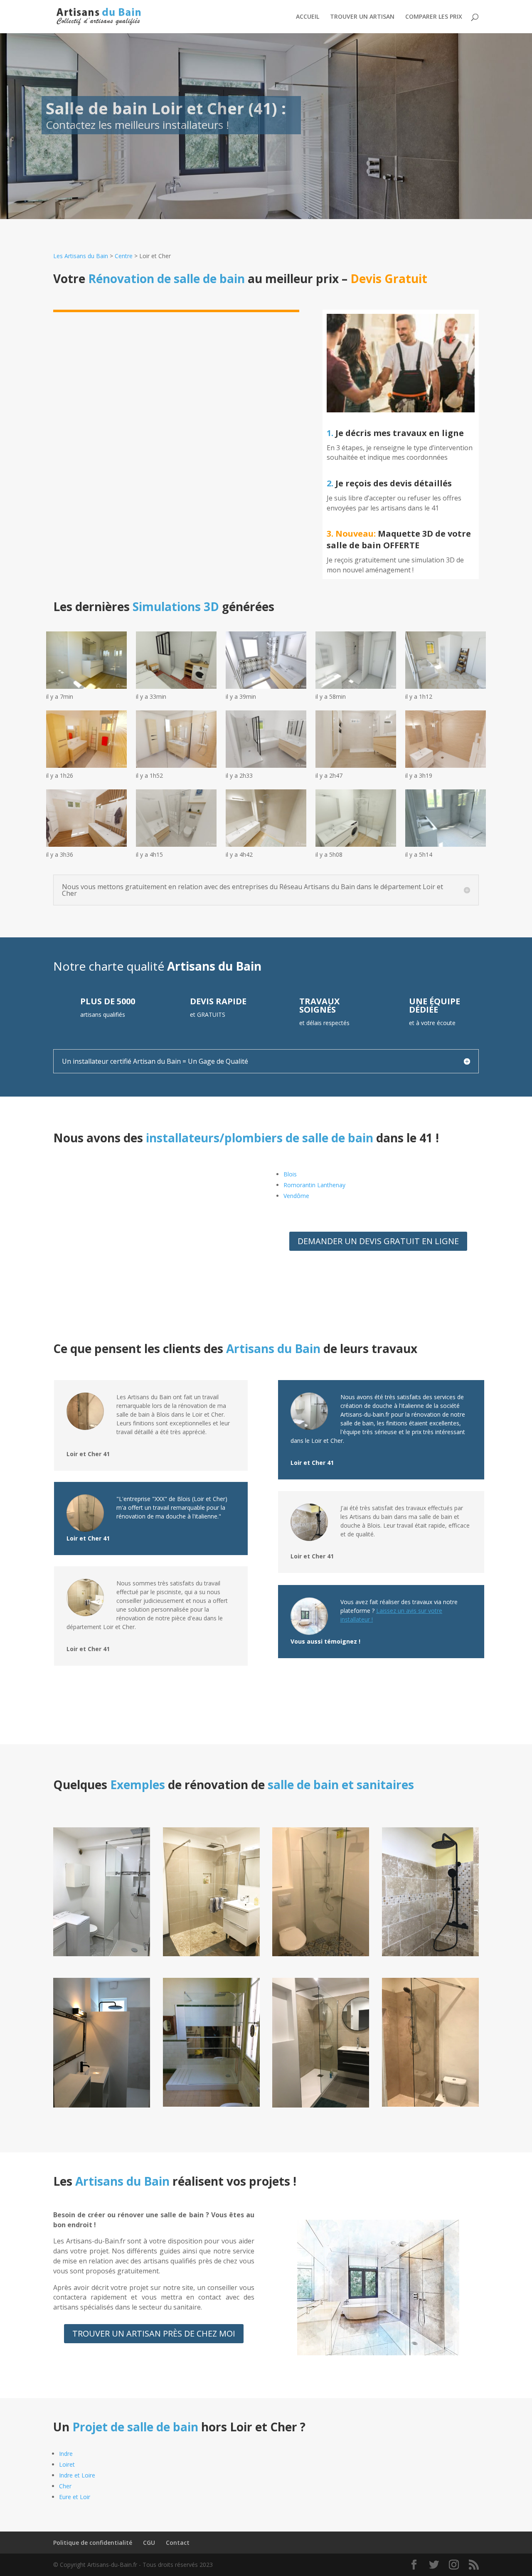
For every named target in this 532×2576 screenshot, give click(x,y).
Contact (178, 2543)
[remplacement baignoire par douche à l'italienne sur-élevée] (430, 1954)
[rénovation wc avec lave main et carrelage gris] (321, 2105)
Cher (65, 2486)
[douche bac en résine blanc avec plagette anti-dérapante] (211, 2104)
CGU (149, 2543)
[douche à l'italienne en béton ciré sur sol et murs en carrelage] (430, 2104)
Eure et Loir (75, 2497)
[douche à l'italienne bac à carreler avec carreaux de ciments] (321, 1954)
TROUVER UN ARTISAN (362, 17)
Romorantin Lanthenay (314, 1185)
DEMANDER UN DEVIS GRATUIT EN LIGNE (378, 1241)
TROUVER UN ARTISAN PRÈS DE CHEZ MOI (154, 2333)
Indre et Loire (77, 2475)
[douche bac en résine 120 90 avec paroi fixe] (102, 1954)
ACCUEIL (308, 17)
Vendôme (296, 1196)
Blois (290, 1174)
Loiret (67, 2464)
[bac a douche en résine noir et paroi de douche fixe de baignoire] (102, 2105)
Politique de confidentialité (93, 2543)
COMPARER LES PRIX (434, 17)
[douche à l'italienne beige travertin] (211, 1954)
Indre (66, 2454)
